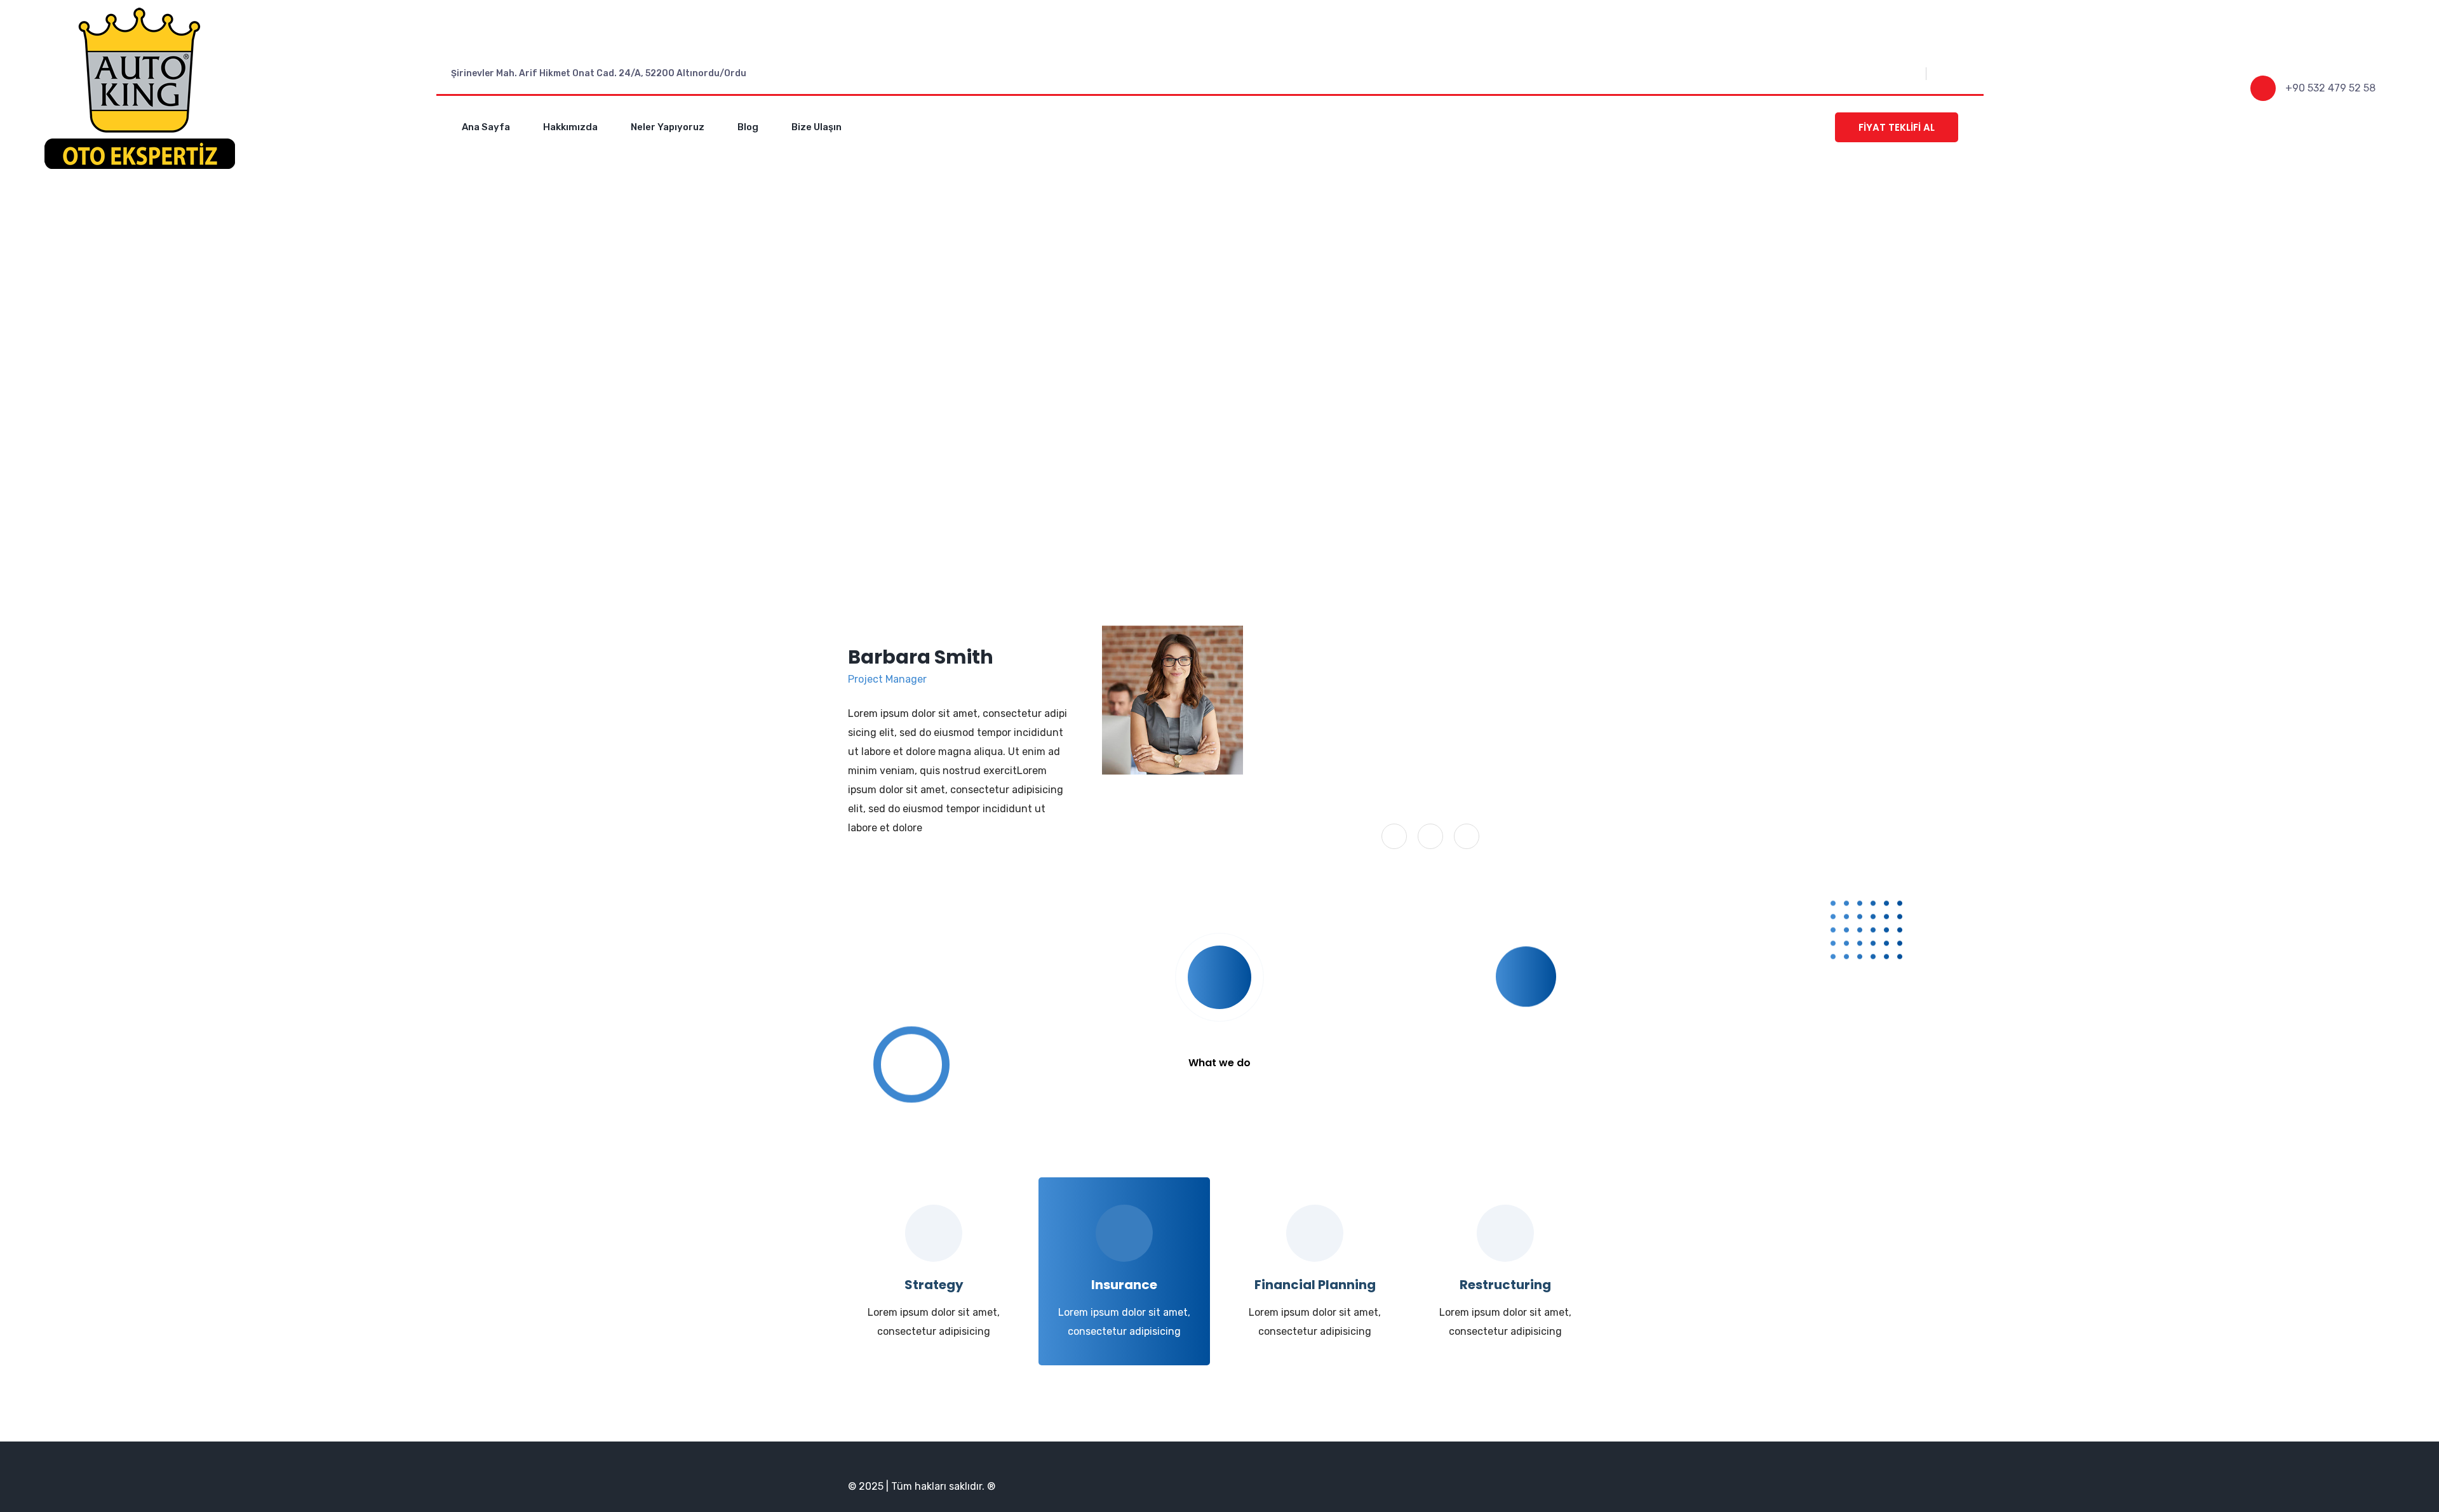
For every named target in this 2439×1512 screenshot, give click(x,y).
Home (1159, 413)
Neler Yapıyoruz (668, 127)
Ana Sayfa (486, 127)
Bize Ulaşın (816, 127)
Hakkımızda (570, 127)
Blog (748, 127)
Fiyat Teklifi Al (1897, 127)
